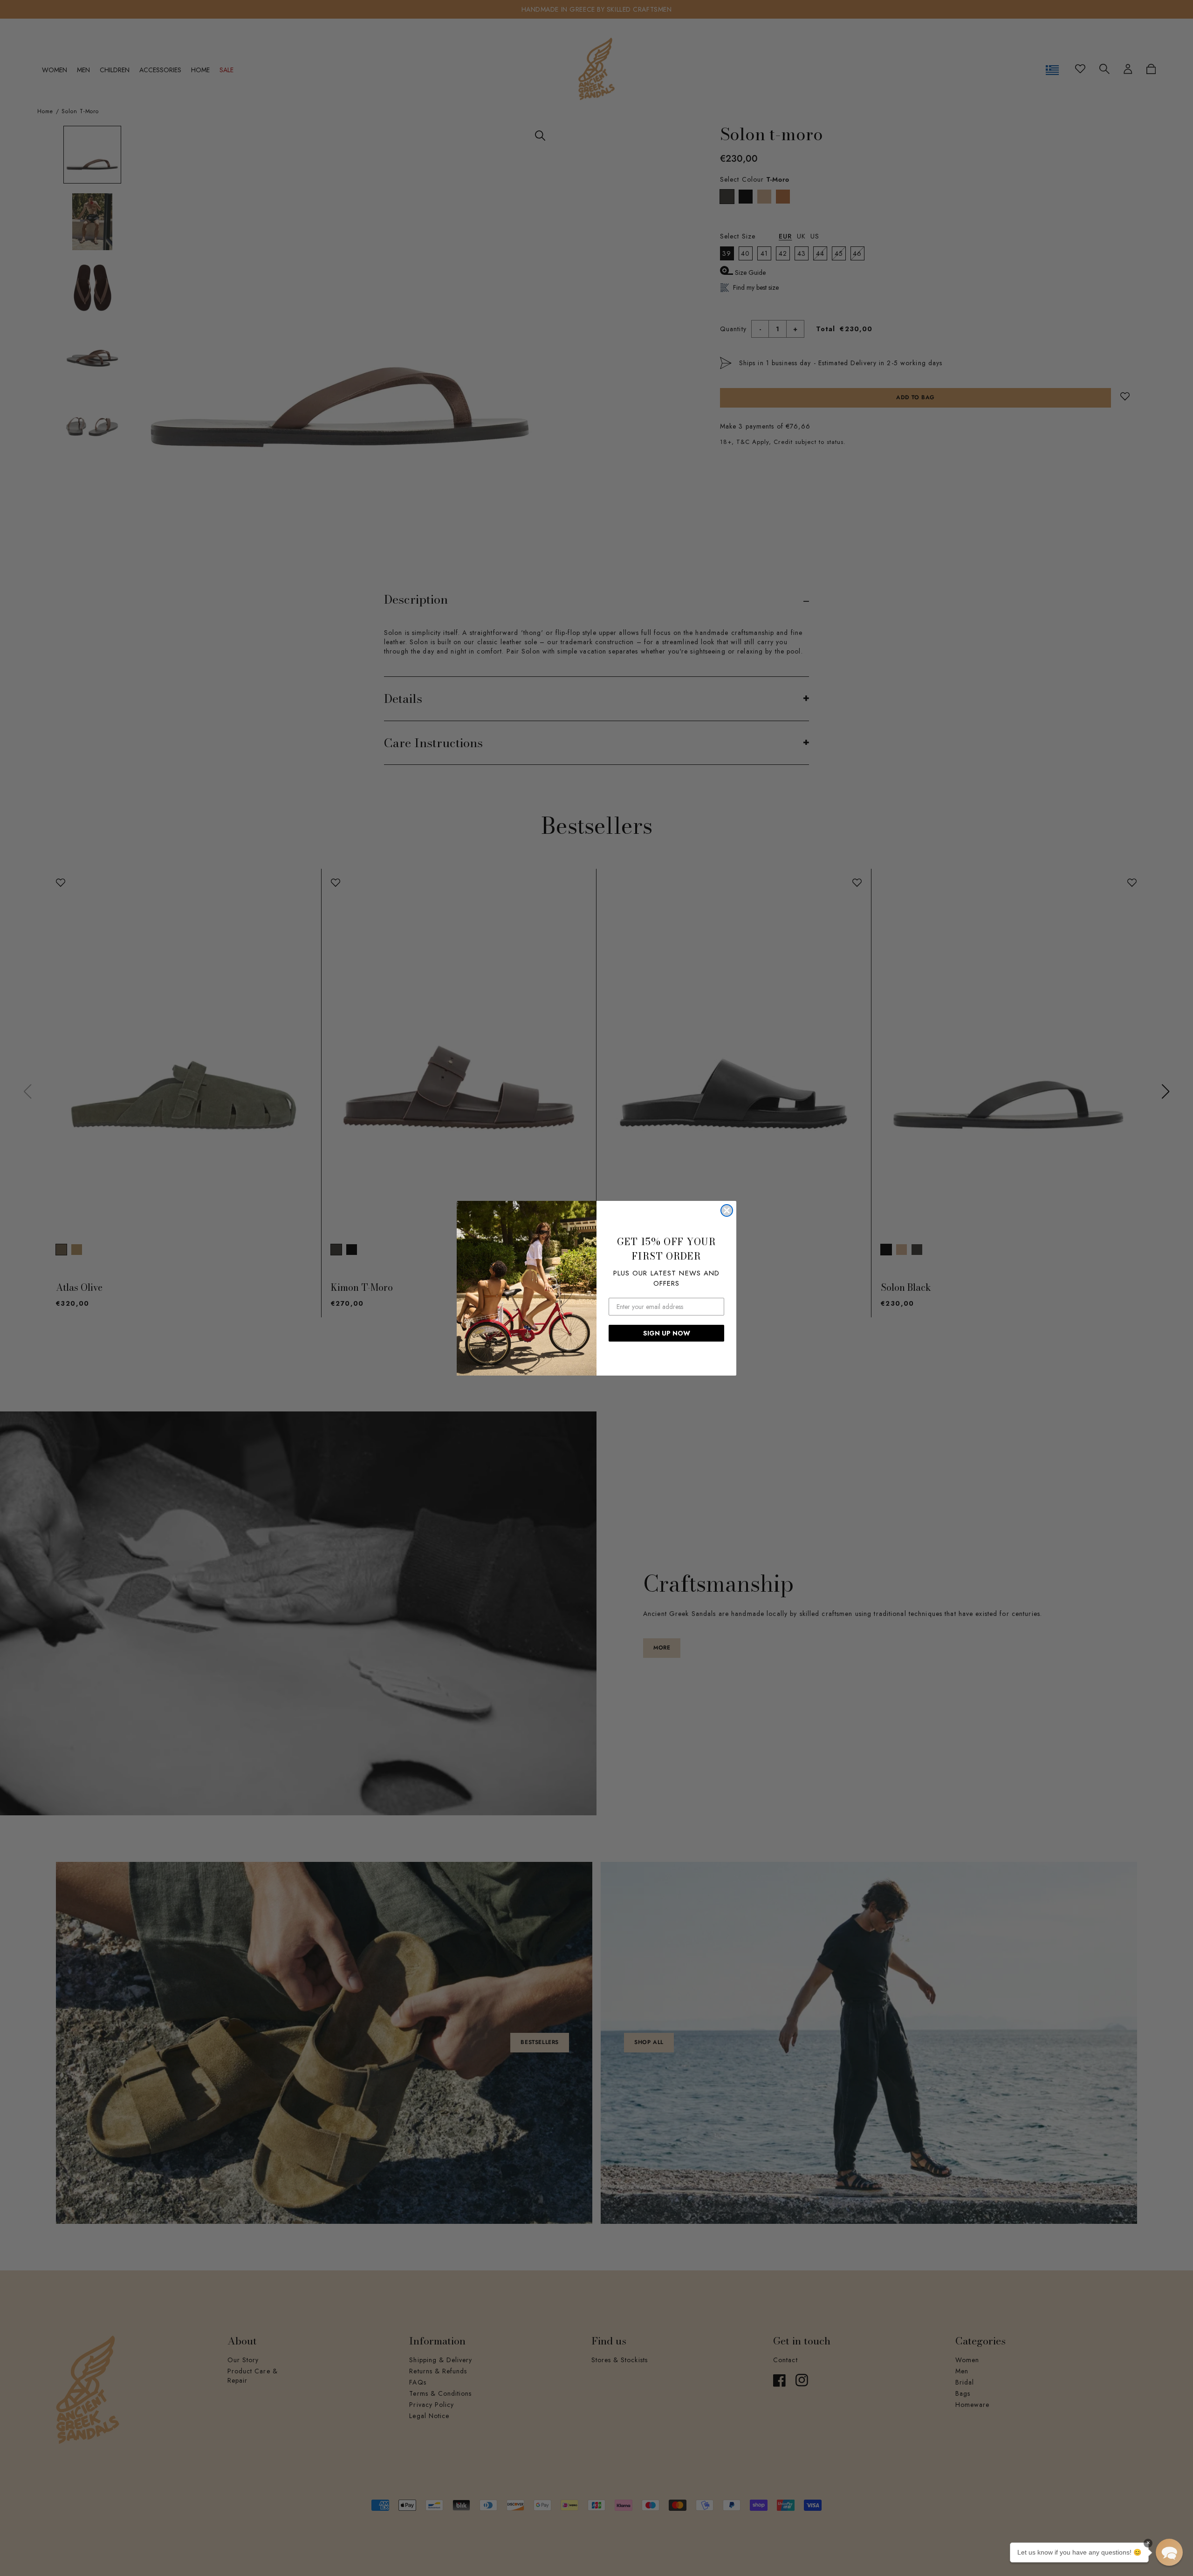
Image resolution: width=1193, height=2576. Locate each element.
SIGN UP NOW (667, 1333)
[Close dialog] (727, 1210)
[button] (1169, 2552)
